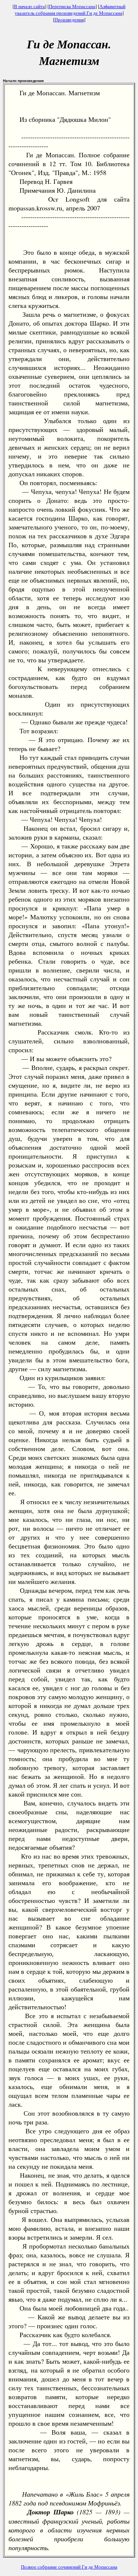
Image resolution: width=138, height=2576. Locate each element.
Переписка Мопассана (72, 6)
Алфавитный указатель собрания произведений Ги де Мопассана (70, 10)
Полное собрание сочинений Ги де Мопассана (69, 2567)
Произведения (69, 20)
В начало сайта (29, 6)
